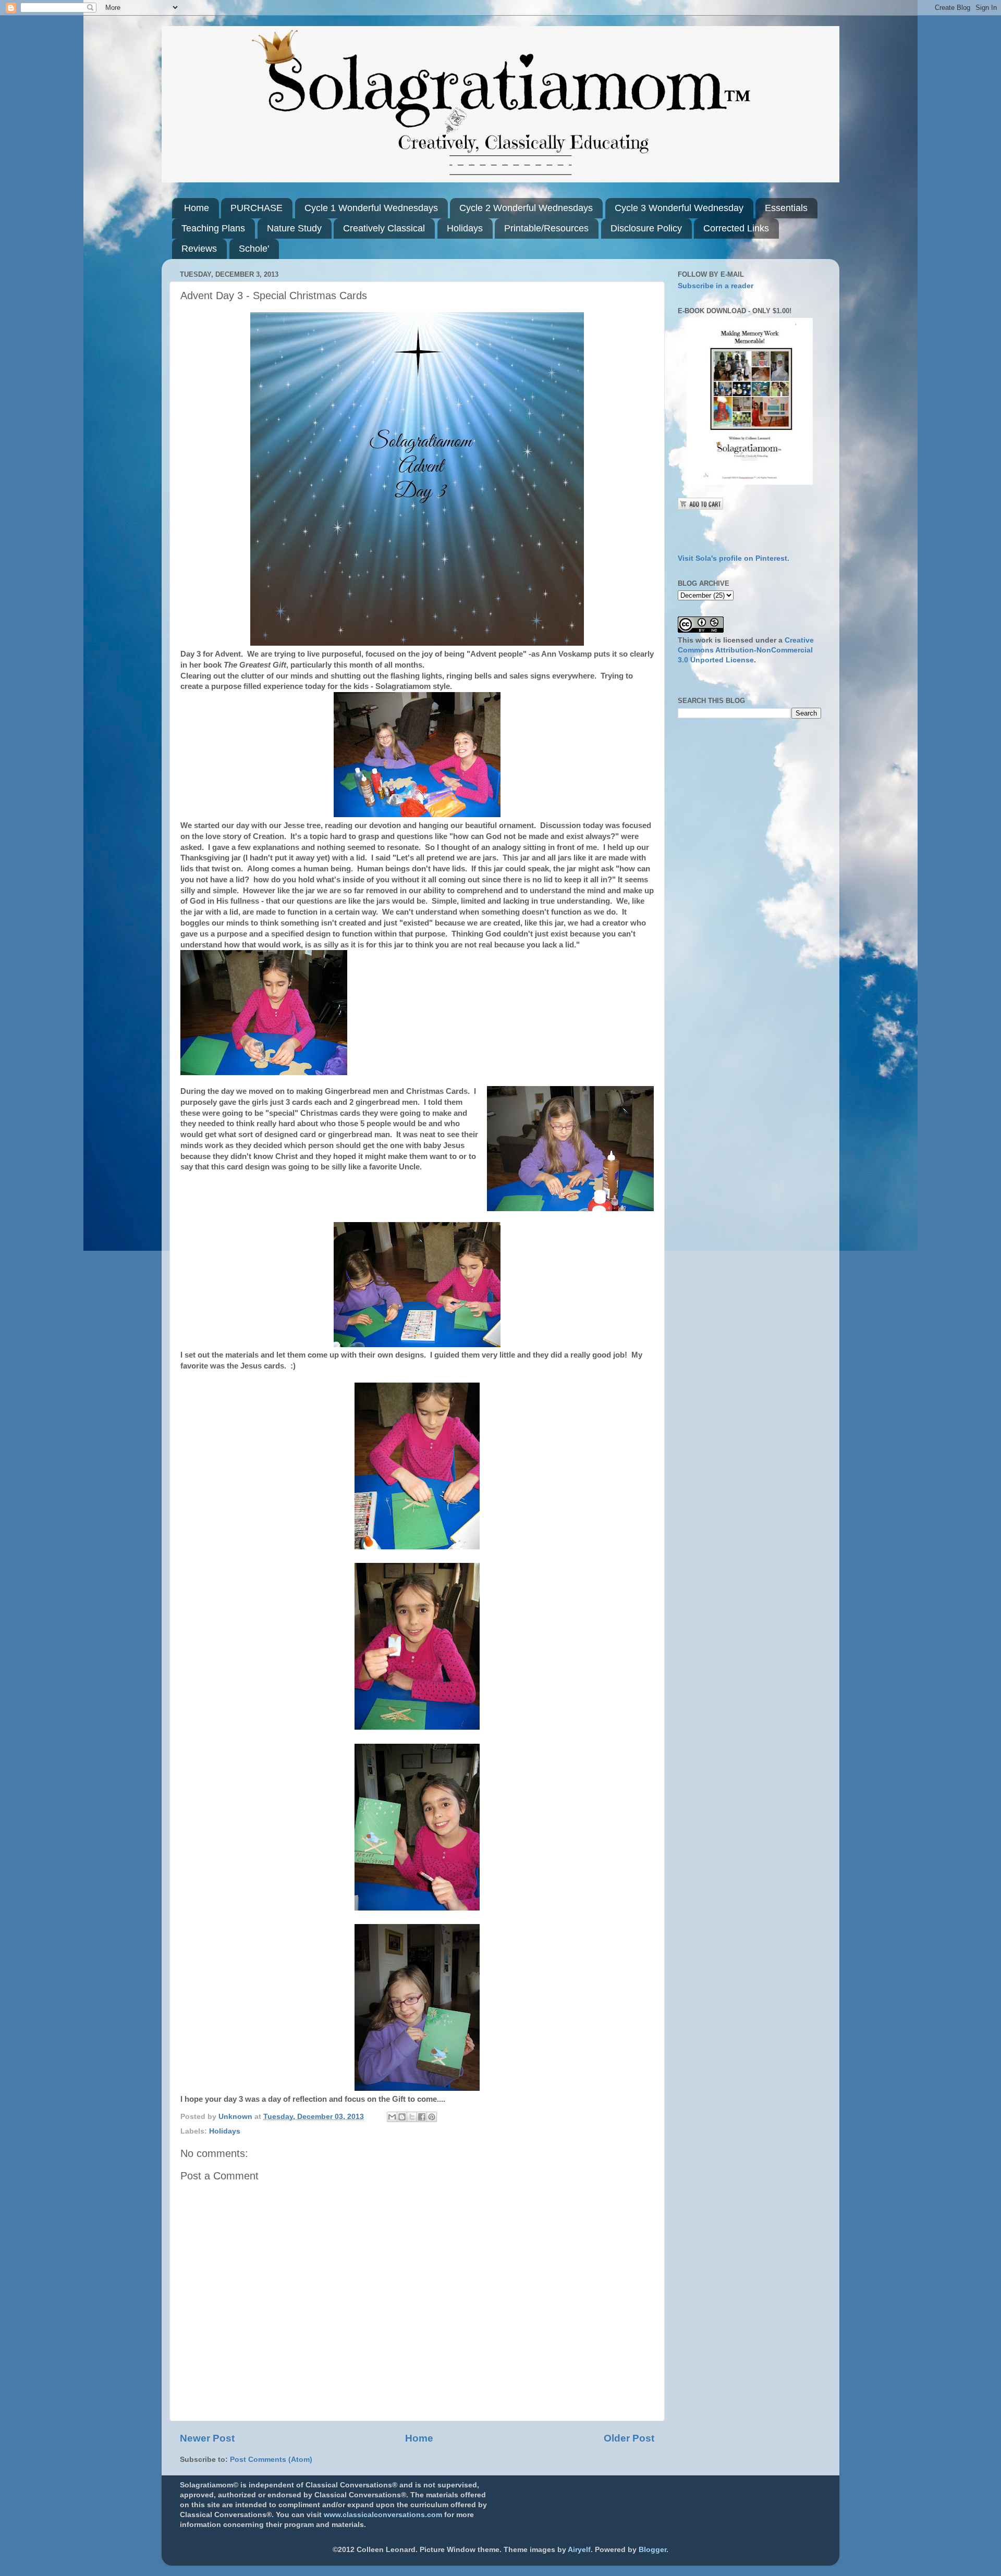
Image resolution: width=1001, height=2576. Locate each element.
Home (197, 208)
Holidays (465, 228)
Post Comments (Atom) (271, 2460)
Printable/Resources (546, 228)
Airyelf (579, 2550)
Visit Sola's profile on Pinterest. (734, 558)
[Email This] (392, 2117)
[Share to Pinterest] (432, 2117)
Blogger (652, 2550)
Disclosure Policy (646, 228)
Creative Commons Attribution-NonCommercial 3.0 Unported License (746, 650)
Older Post (629, 2438)
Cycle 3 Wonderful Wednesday (679, 208)
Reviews (199, 249)
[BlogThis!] (402, 2117)
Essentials (786, 208)
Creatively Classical (384, 228)
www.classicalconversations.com (383, 2515)
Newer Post (207, 2438)
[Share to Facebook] (422, 2117)
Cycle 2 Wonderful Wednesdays (526, 208)
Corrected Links (736, 228)
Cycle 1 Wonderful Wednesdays (371, 208)
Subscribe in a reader (716, 286)
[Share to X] (412, 2117)
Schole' (254, 249)
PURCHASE (257, 208)
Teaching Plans (213, 228)
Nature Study (294, 228)
